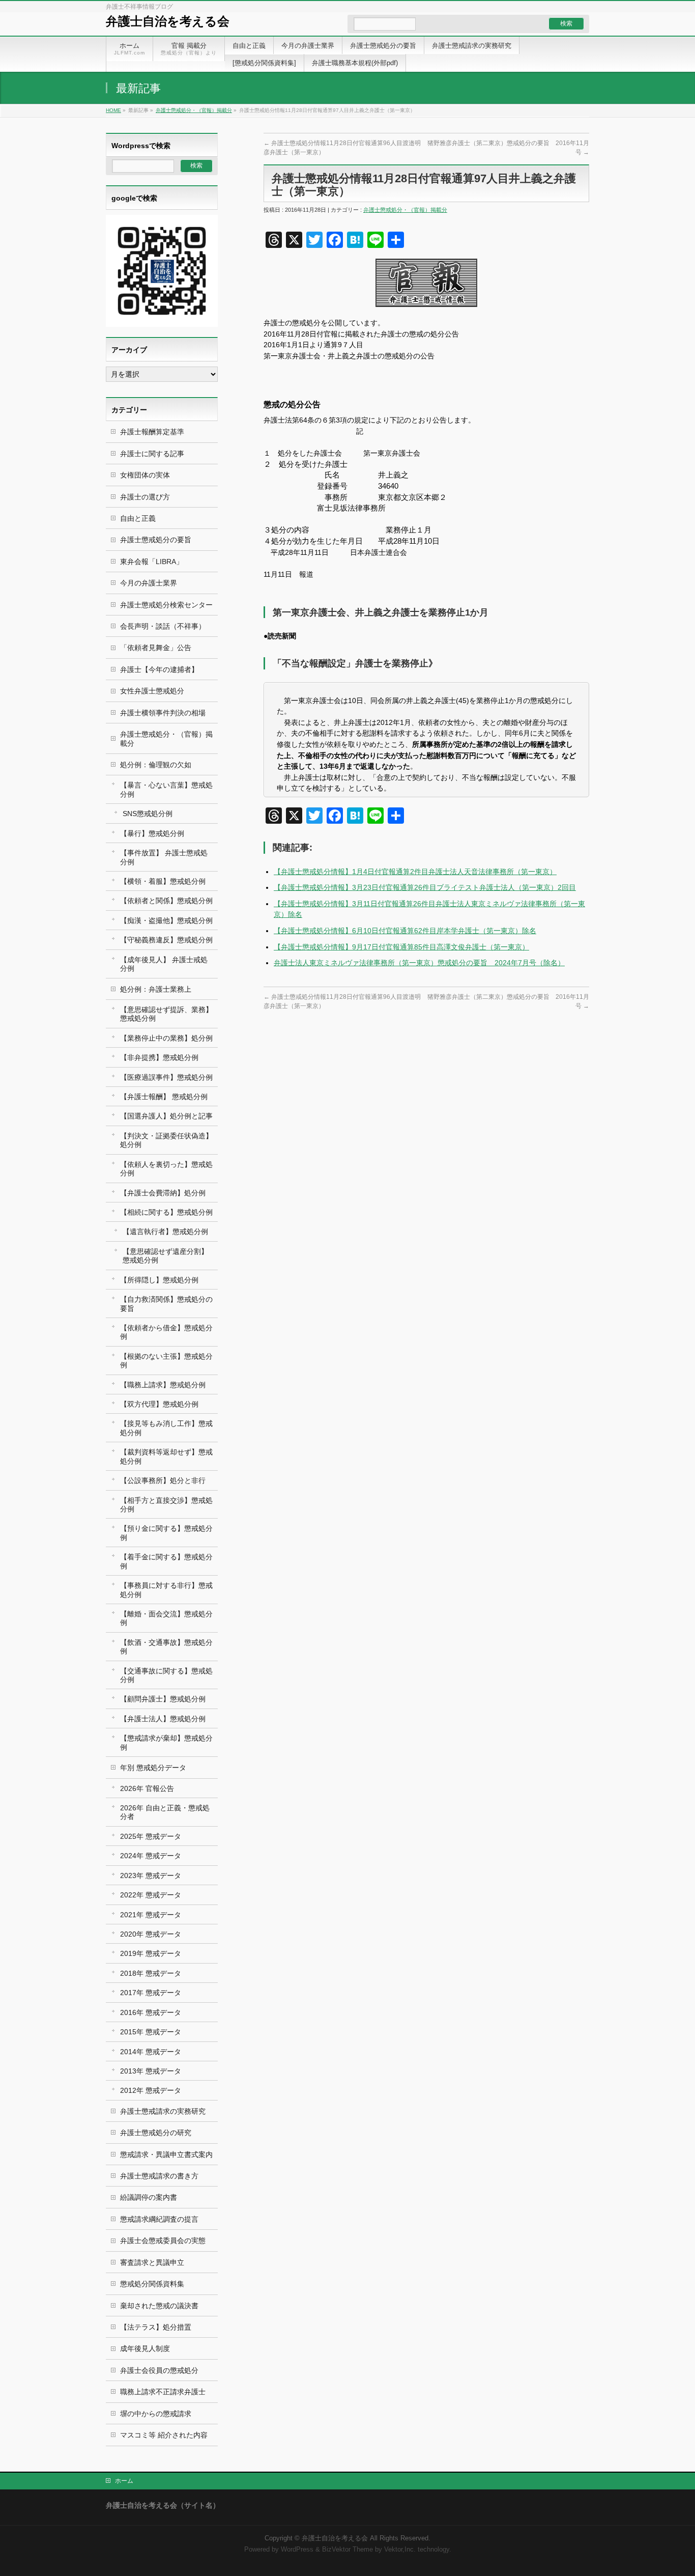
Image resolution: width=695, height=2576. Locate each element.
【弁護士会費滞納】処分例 (163, 1193)
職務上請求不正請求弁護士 (163, 2392)
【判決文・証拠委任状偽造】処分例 (166, 1140)
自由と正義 (138, 518)
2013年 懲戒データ (151, 2071)
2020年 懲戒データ (151, 1934)
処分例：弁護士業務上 (156, 989)
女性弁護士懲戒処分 (152, 691)
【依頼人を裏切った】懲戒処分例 (166, 1169)
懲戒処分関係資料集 (152, 2284)
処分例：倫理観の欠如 (156, 765)
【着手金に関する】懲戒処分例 (166, 1561)
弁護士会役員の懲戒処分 (159, 2370)
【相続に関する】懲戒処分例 (166, 1212)
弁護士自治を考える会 (168, 21)
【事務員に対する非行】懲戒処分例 (166, 1590)
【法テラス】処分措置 (156, 2327)
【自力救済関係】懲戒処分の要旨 (166, 1304)
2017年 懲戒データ (151, 1993)
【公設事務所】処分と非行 (163, 1480)
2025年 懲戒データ (151, 1836)
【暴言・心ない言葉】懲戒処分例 (166, 789)
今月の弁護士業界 (149, 583)
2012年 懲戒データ (151, 2090)
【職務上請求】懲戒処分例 (163, 1385)
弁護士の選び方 (145, 497)
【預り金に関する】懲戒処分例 (166, 1533)
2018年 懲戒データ (151, 1973)
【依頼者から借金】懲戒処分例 (166, 1332)
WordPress (297, 2550)
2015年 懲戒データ (151, 2032)
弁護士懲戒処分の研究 (156, 2133)
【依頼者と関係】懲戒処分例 (166, 901)
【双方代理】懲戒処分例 (159, 1404)
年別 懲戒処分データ (153, 1768)
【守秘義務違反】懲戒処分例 (166, 940)
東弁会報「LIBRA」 (152, 562)
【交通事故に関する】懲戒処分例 (166, 1675)
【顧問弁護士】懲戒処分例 (163, 1699)
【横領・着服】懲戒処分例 (163, 881)
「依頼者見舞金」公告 (156, 648)
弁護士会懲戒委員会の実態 (163, 2241)
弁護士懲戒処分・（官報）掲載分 (194, 110)
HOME (113, 110)
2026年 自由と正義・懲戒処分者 (165, 1812)
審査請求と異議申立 (152, 2262)
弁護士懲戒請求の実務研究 (163, 2111)
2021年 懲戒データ (151, 1915)
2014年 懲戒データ (151, 2052)
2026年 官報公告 (147, 1788)
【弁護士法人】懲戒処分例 (163, 1719)
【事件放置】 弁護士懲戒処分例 (164, 857)
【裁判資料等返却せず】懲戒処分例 (166, 1456)
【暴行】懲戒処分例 (152, 833)
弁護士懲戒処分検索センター (166, 605)
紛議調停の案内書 (149, 2197)
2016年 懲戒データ (151, 2012)
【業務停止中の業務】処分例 (166, 1038)
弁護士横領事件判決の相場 (163, 713)
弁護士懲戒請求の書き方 (159, 2176)
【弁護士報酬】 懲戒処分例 (164, 1097)
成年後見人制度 (145, 2348)
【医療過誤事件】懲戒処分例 (166, 1077)
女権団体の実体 (145, 475)
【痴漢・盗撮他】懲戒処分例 (166, 920)
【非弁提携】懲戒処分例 (159, 1057)
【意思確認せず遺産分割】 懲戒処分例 (165, 1256)
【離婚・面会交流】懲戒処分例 (166, 1618)
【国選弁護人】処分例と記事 (166, 1116)
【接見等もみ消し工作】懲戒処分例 (166, 1428)
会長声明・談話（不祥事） (163, 626)
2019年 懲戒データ (151, 1953)
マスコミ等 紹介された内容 (164, 2435)
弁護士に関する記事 (152, 454)
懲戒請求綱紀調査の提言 (159, 2219)
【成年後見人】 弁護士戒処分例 (164, 964)
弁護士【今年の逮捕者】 (159, 669)
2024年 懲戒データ (151, 1856)
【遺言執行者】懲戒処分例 (165, 1231)
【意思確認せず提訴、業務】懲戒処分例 (166, 1014)
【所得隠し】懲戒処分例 (159, 1280)
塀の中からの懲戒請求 (156, 2414)
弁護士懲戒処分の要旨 (156, 540)
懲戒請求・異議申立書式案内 (166, 2154)
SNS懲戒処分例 (148, 814)
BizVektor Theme (347, 2550)
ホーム (124, 2481)
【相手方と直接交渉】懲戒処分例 (166, 1505)
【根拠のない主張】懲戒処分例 (166, 1361)
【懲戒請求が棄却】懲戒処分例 (166, 1742)
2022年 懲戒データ (151, 1895)
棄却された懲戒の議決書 (159, 2306)
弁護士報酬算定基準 (152, 432)
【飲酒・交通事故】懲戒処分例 (166, 1647)
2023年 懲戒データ (151, 1875)
